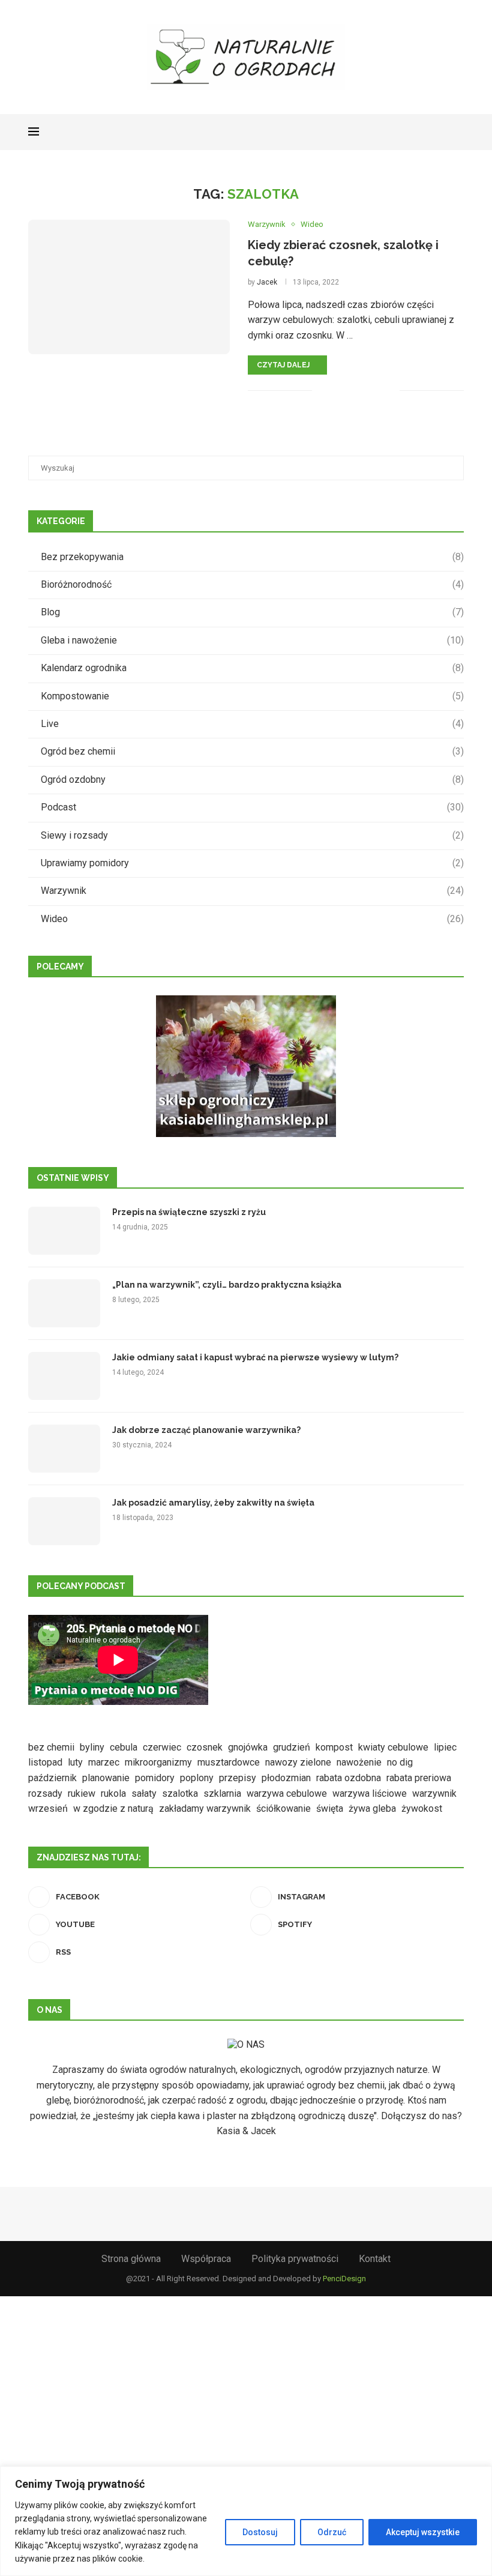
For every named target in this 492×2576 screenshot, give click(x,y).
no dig (400, 1762)
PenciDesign (344, 2279)
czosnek (205, 1747)
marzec (104, 1762)
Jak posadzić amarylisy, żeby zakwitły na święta (213, 1503)
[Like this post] (322, 390)
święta (330, 1808)
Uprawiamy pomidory (252, 863)
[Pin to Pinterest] (364, 390)
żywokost (422, 1808)
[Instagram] (415, 132)
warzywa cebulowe (287, 1793)
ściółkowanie (283, 1808)
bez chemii (51, 1747)
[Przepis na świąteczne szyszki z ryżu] (64, 1231)
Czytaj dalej (283, 365)
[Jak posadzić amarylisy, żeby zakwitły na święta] (64, 1521)
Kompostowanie (252, 696)
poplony (197, 1778)
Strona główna (131, 2259)
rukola (113, 1793)
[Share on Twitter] (350, 390)
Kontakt (375, 2259)
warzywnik (434, 1793)
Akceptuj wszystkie (423, 2532)
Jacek (267, 282)
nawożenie (359, 1762)
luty (75, 1762)
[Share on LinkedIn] (377, 390)
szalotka (180, 1793)
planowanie (106, 1778)
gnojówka (248, 1747)
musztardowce (229, 1762)
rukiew (82, 1793)
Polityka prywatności (295, 2259)
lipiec (445, 1747)
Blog (252, 612)
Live (252, 724)
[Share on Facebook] (337, 390)
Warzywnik (252, 891)
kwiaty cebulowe (393, 1747)
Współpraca (206, 2259)
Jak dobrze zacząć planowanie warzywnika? (206, 1430)
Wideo (252, 919)
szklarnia (222, 1793)
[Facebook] (403, 132)
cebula (124, 1747)
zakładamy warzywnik (205, 1808)
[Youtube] (428, 132)
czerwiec (162, 1747)
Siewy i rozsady (252, 835)
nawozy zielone (298, 1762)
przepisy (238, 1778)
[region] (246, 2521)
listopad (45, 1762)
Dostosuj (260, 2532)
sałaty (144, 1793)
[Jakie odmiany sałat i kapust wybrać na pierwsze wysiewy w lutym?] (64, 1376)
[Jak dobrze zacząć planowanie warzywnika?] (64, 1449)
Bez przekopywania (252, 557)
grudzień (292, 1747)
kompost (334, 1747)
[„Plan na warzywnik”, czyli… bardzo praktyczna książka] (64, 1303)
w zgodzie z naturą (113, 1808)
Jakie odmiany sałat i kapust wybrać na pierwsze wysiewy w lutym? (255, 1357)
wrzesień (48, 1808)
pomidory (155, 1778)
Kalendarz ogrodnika (252, 668)
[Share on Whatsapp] (390, 390)
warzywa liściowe (370, 1793)
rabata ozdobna (349, 1778)
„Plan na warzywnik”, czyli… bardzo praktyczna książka (227, 1285)
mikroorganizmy (158, 1762)
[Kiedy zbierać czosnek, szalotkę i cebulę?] (129, 287)
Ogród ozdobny (252, 780)
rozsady (45, 1793)
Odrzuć (332, 2532)
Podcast (252, 807)
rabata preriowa (419, 1778)
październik (52, 1778)
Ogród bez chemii (252, 751)
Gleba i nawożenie (252, 640)
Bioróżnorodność (252, 584)
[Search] (458, 132)
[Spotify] (441, 132)
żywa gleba (372, 1808)
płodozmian (286, 1778)
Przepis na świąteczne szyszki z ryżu (189, 1212)
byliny (92, 1747)
